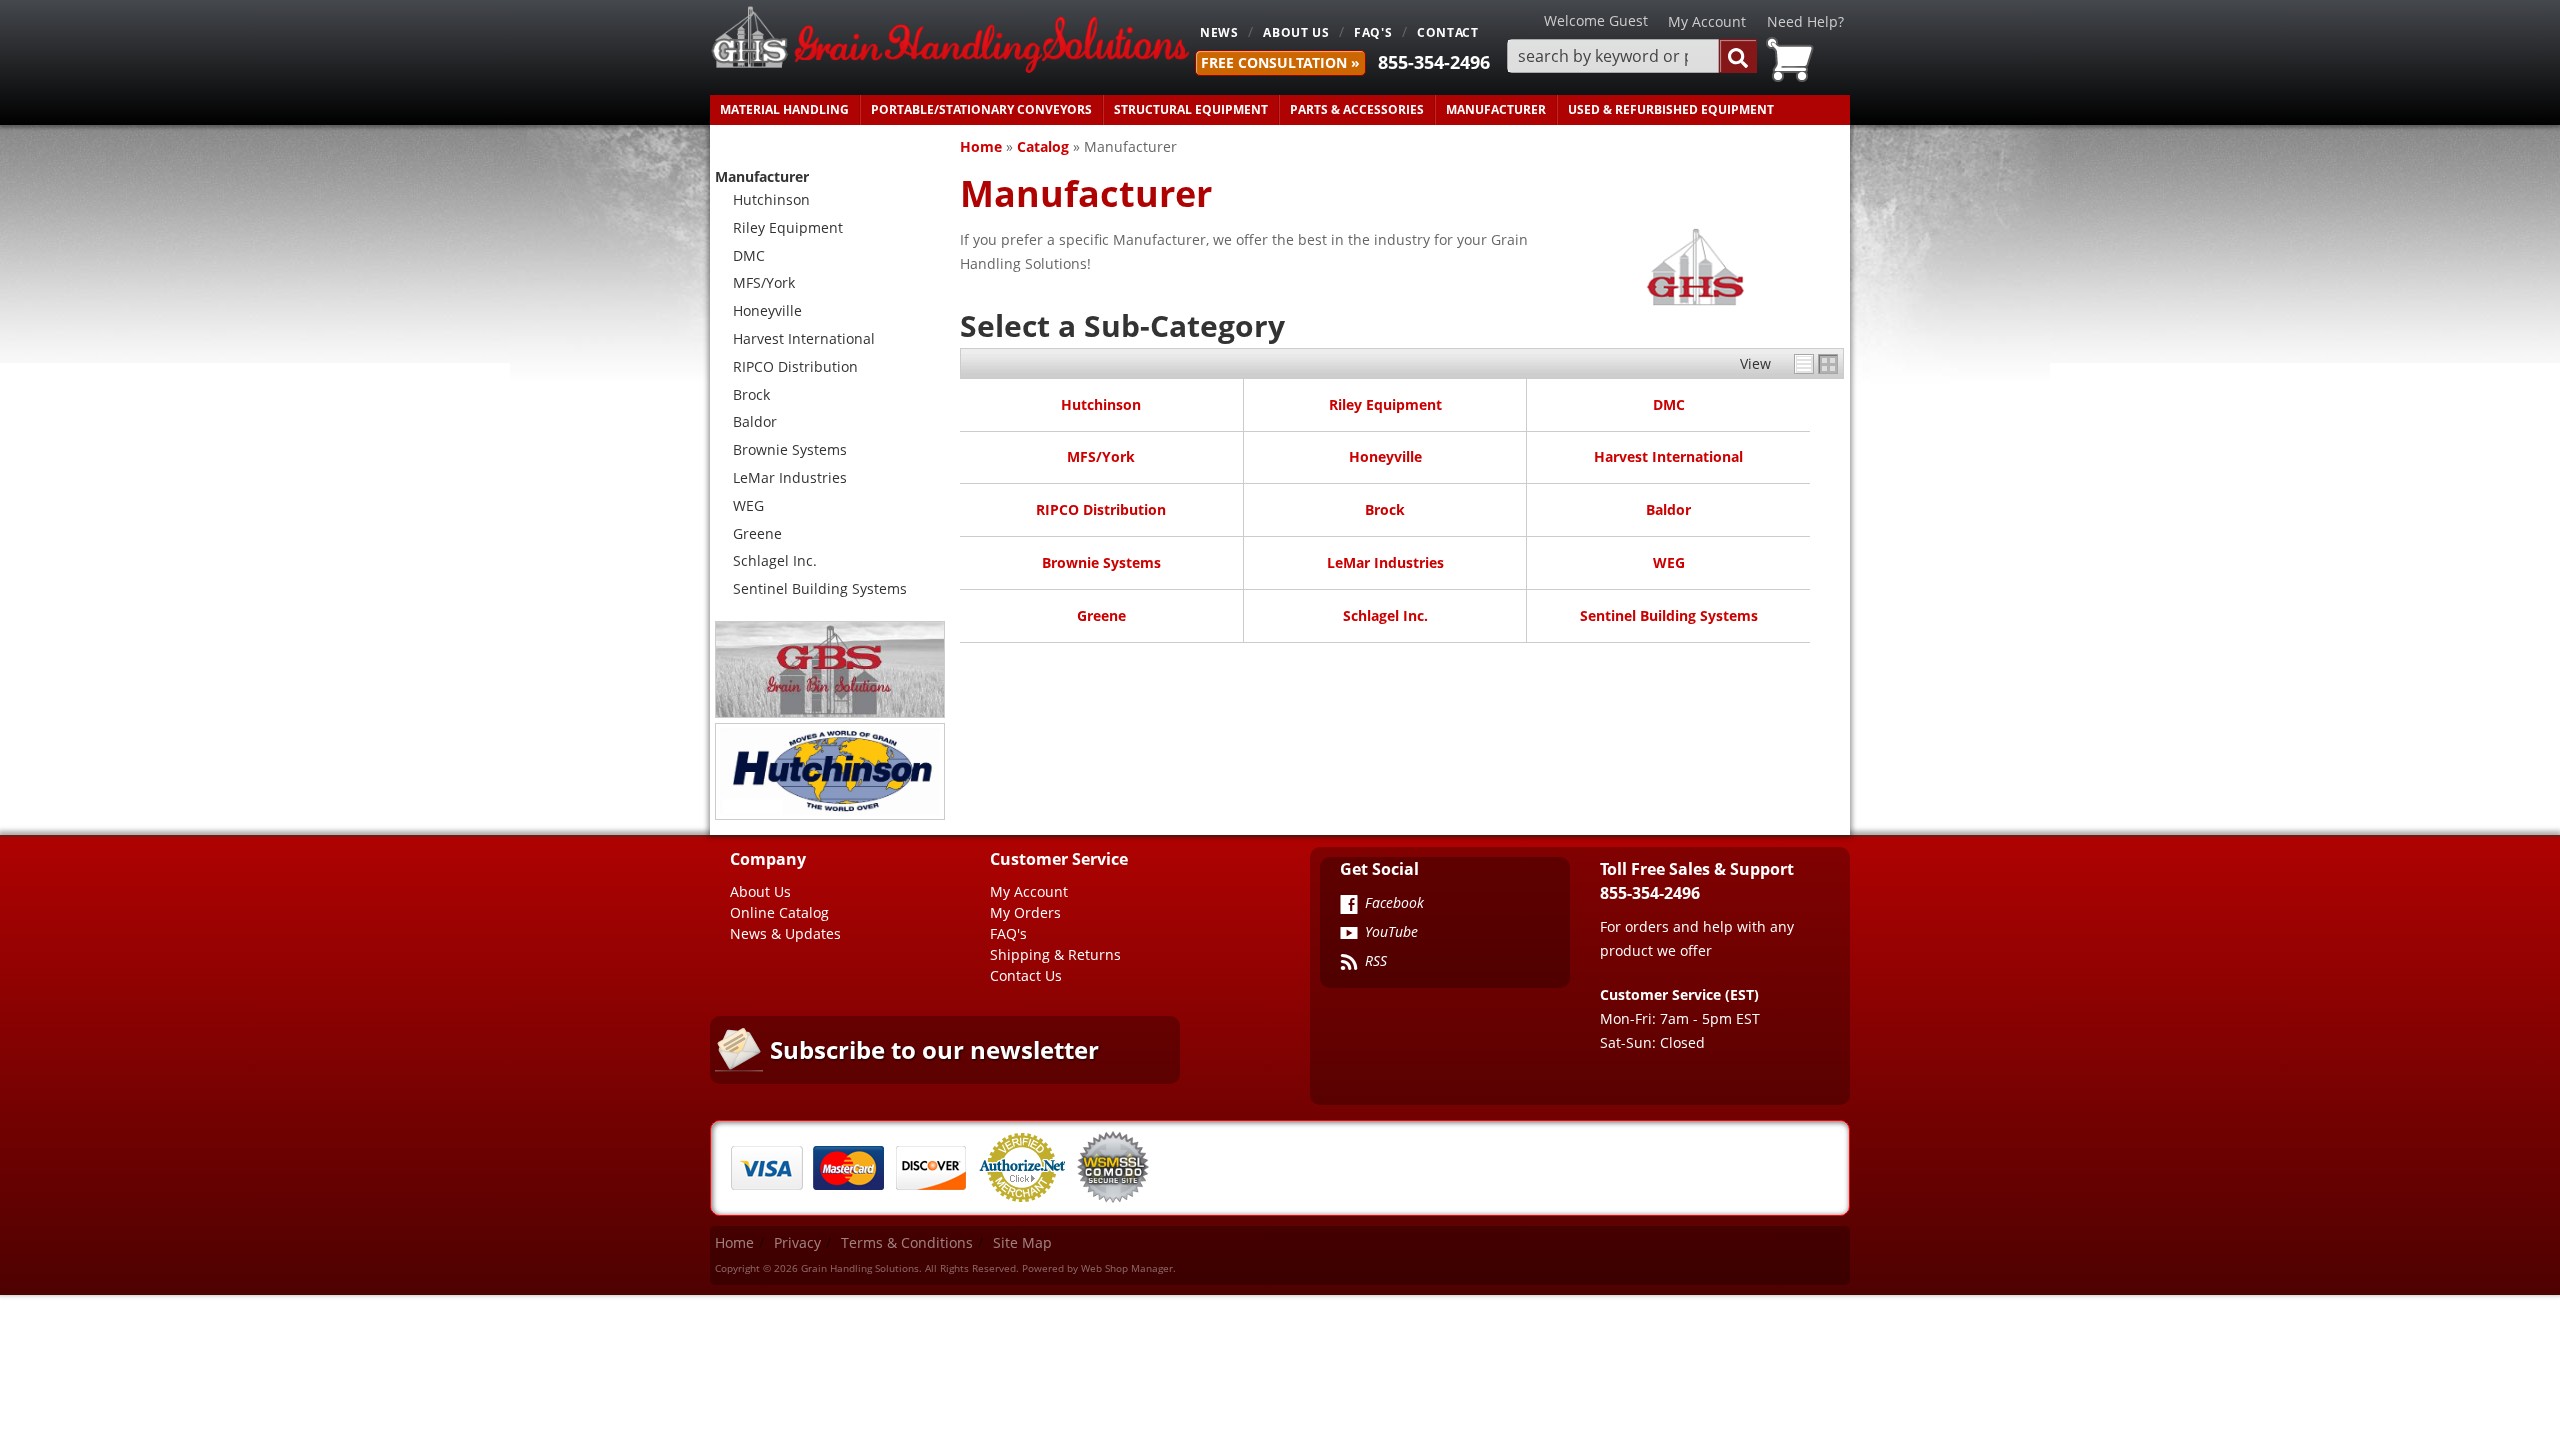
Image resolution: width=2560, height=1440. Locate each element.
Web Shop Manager (1127, 1268)
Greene (1101, 615)
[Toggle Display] (1816, 364)
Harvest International (1668, 456)
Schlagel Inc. (1385, 615)
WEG (1669, 562)
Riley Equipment (1385, 404)
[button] (1632, 56)
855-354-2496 (1434, 62)
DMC (1669, 404)
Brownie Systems (1101, 562)
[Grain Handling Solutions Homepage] (950, 41)
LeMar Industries (1385, 562)
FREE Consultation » (1280, 62)
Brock (1385, 509)
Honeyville (1385, 456)
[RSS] (1349, 964)
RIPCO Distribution (1101, 509)
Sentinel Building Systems (1669, 615)
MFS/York (1101, 456)
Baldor (1668, 509)
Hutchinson (1101, 404)
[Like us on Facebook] (1349, 906)
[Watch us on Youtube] (1349, 935)
